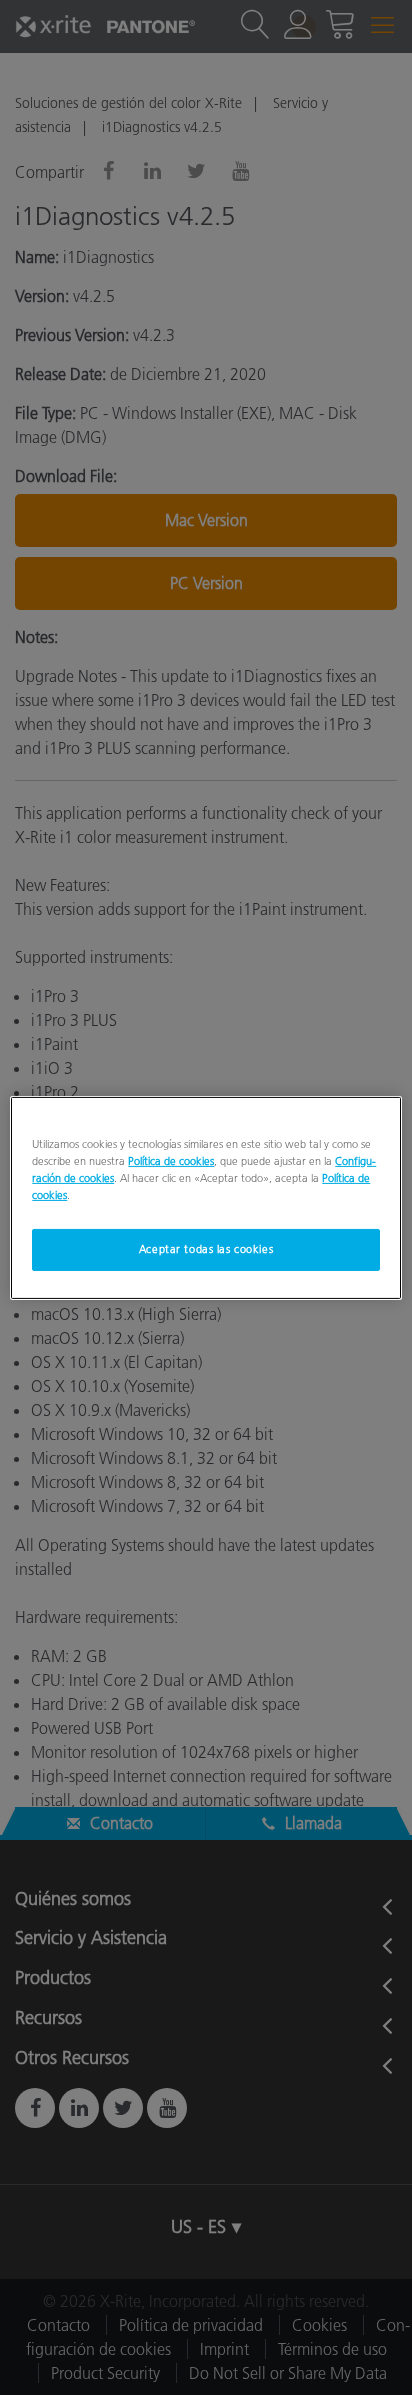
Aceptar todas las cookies (206, 1249)
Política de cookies (171, 1160)
